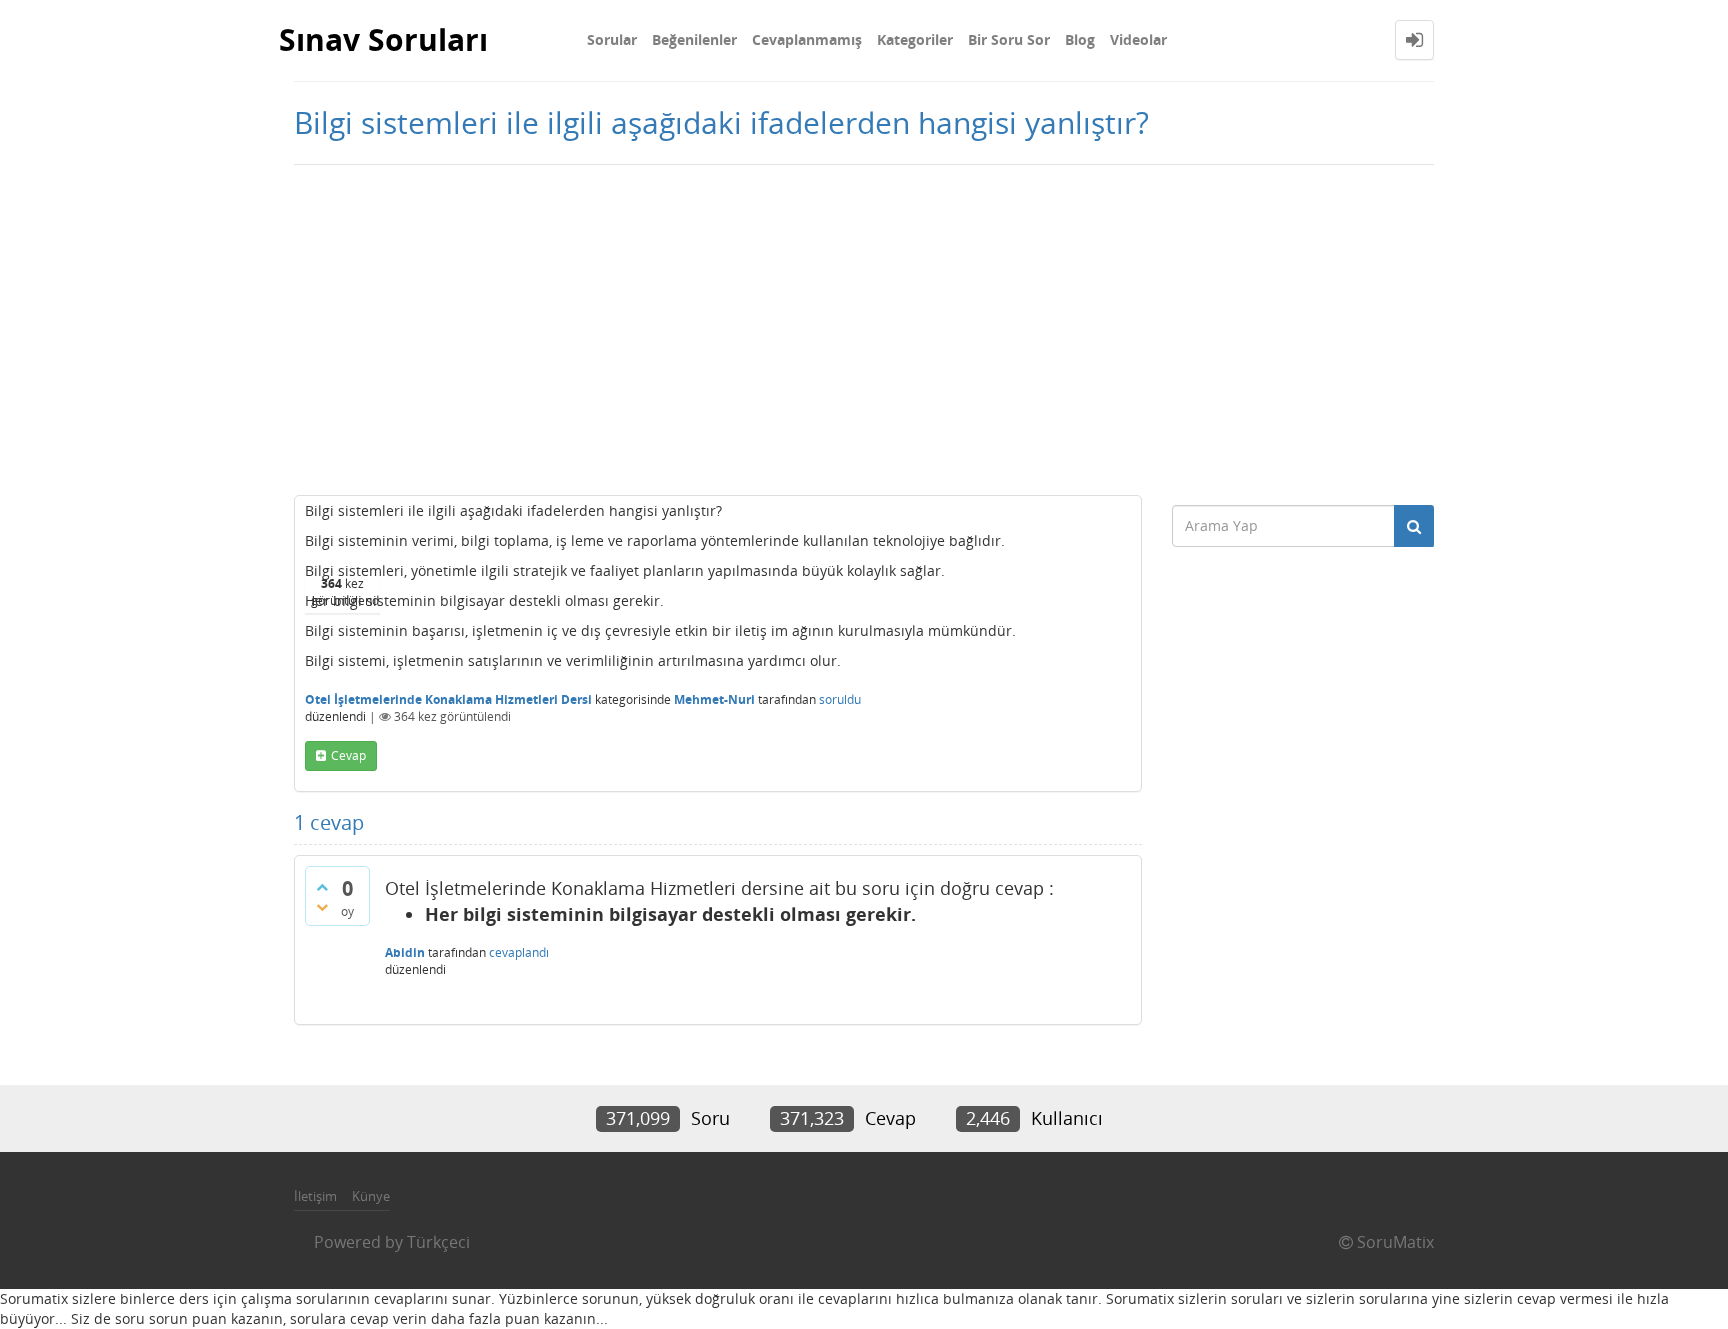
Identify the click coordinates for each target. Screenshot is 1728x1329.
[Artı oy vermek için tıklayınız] (322, 887)
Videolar (1138, 39)
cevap (348, 755)
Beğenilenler (694, 39)
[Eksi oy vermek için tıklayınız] (322, 907)
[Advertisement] (864, 325)
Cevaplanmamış (807, 39)
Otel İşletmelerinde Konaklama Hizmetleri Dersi (448, 699)
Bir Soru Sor (1009, 39)
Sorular (612, 39)
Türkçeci (438, 1242)
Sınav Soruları (383, 39)
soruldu (840, 699)
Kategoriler (915, 39)
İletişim (315, 1196)
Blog (1080, 39)
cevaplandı (519, 952)
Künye (371, 1196)
